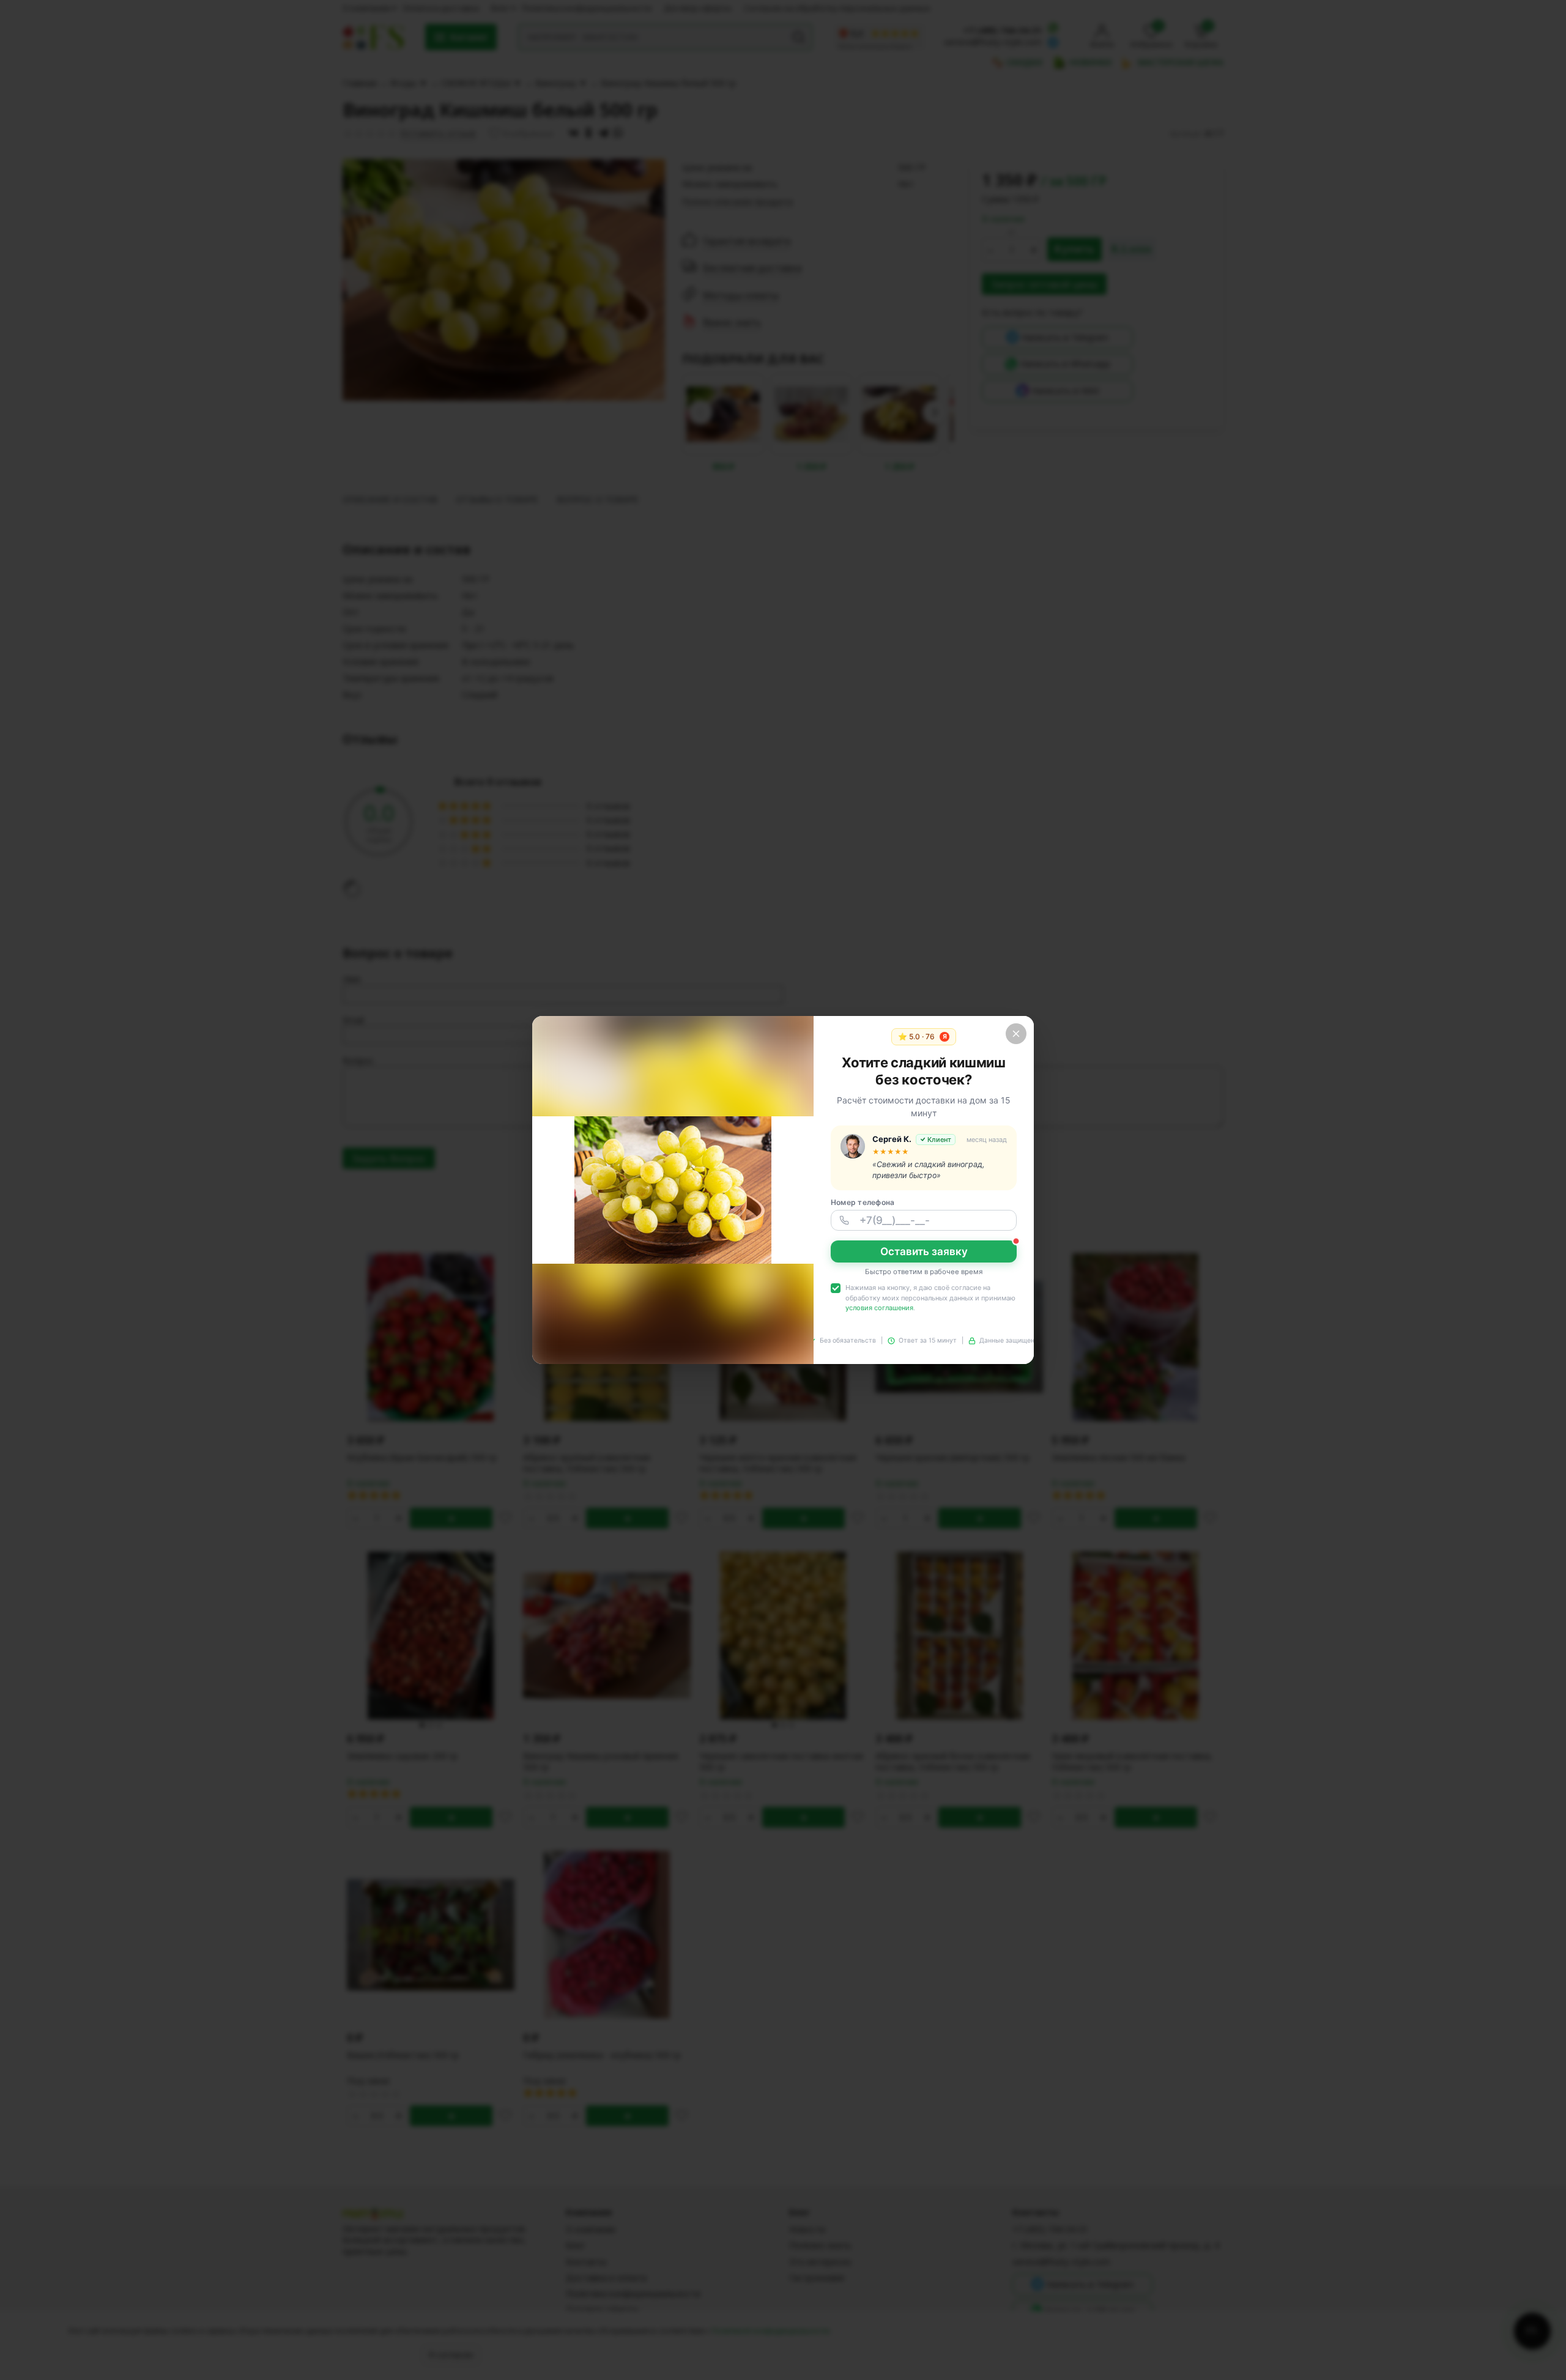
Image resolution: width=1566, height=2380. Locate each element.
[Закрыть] (1016, 1034)
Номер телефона (863, 1202)
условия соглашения (879, 1308)
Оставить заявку (924, 1251)
